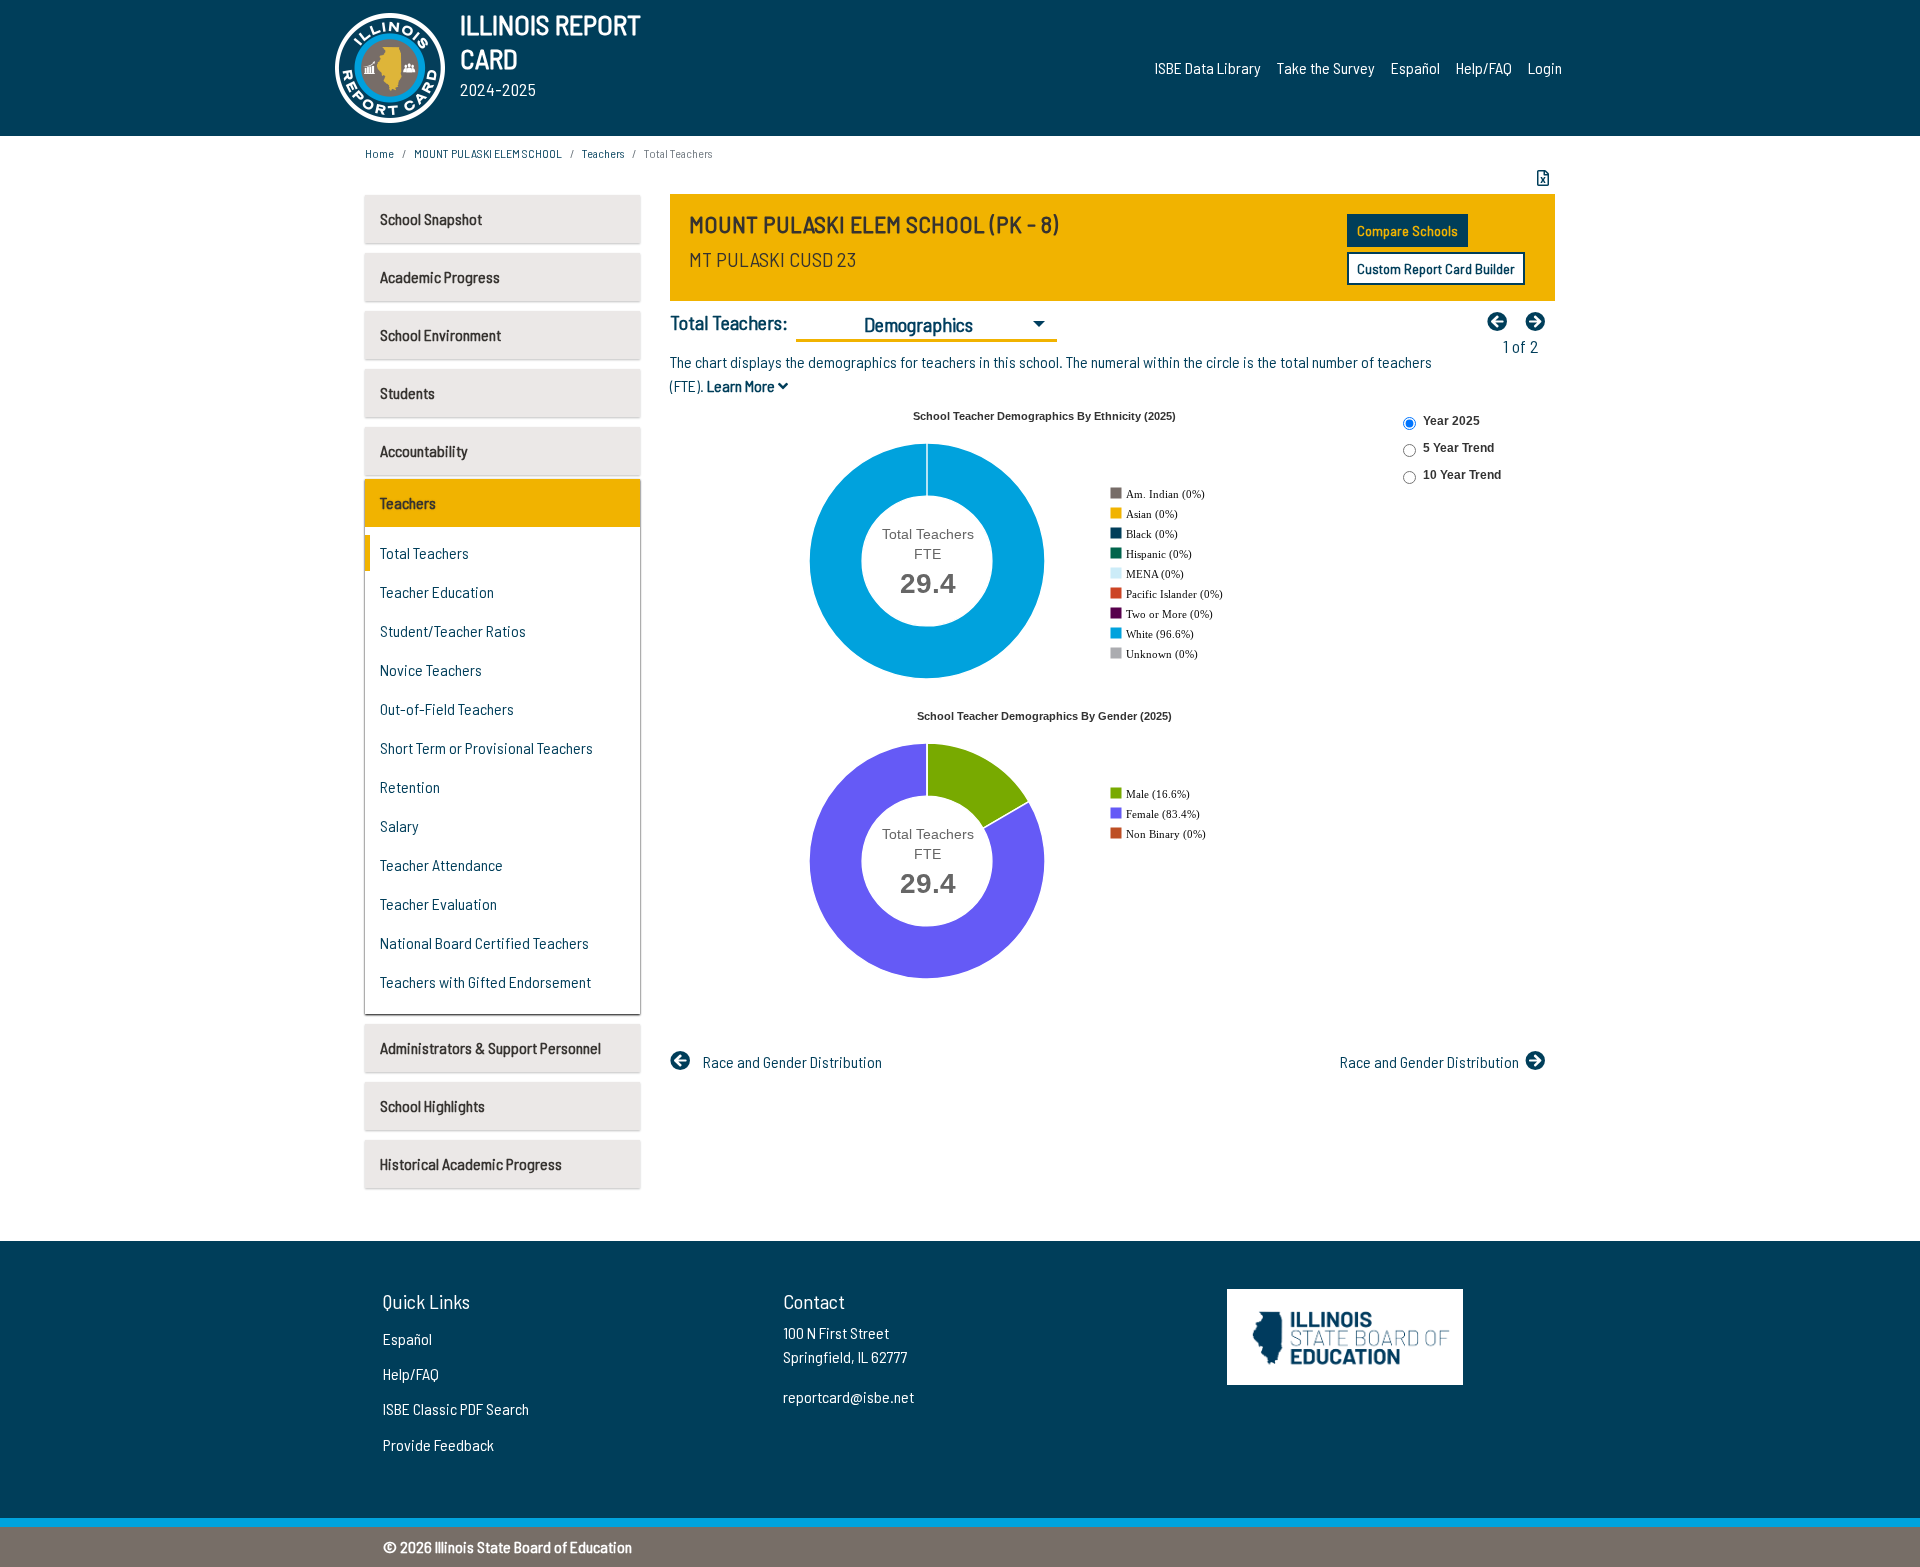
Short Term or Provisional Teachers (486, 747)
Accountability (424, 450)
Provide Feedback (438, 1444)
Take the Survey (1326, 67)
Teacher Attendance (441, 864)
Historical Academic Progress (471, 1163)
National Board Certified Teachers (484, 942)
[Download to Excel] (1543, 178)
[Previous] (1502, 321)
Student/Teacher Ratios (453, 630)
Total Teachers (424, 552)
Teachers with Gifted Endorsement (485, 981)
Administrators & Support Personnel (490, 1047)
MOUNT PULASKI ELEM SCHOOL (488, 153)
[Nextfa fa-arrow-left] (1540, 321)
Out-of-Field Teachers (447, 708)
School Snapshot (431, 218)
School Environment (440, 334)
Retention (410, 786)
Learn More (742, 385)
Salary (399, 825)
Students (407, 392)
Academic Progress (440, 276)
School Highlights (432, 1105)
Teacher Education (437, 591)
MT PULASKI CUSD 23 (772, 259)
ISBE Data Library (1208, 67)
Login (1545, 67)
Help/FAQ (1484, 67)
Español (1415, 67)
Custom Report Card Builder (1436, 268)
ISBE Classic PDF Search (456, 1408)
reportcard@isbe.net (848, 1396)
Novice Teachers (431, 669)
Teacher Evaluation (438, 903)
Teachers (408, 502)
